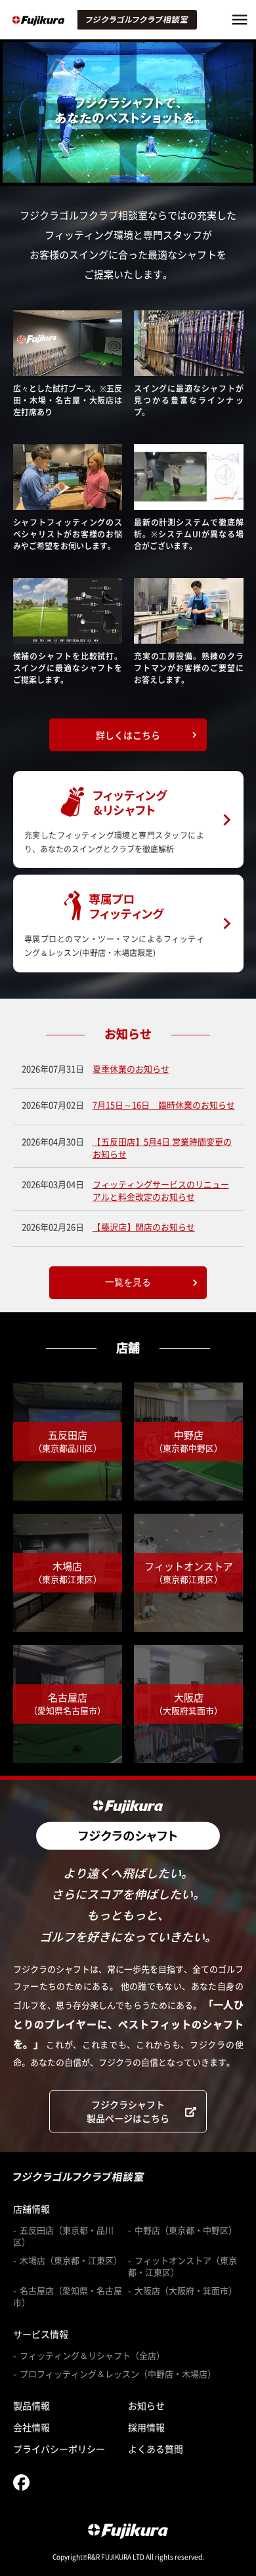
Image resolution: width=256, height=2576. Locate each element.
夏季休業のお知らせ (131, 1069)
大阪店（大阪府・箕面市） (186, 2291)
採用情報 (146, 2427)
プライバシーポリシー (59, 2449)
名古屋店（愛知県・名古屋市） (68, 2296)
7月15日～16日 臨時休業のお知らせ (164, 1105)
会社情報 (32, 2427)
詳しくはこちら (148, 735)
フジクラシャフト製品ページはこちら (128, 2111)
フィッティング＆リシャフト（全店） (92, 2356)
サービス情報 (41, 2334)
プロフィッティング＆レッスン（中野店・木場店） (118, 2374)
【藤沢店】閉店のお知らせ (144, 1227)
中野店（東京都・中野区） (186, 2230)
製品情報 (32, 2405)
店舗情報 (32, 2209)
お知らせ (146, 2405)
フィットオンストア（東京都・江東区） (182, 2266)
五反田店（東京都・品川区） (63, 2236)
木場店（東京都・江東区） (71, 2260)
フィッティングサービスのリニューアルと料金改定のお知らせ (161, 1191)
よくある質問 (156, 2449)
